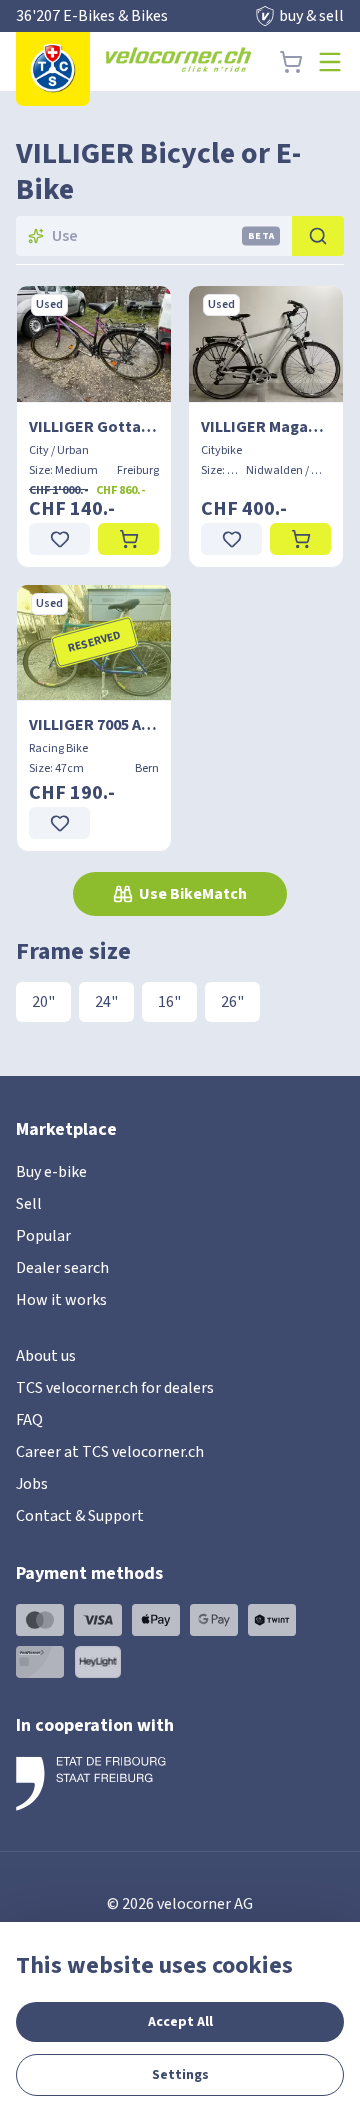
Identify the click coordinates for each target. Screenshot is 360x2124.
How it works (61, 1300)
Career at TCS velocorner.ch (110, 1452)
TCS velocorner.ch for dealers (115, 1388)
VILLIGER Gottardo (94, 427)
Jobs (32, 1484)
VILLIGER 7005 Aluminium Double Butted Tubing (94, 725)
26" (232, 1002)
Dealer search (62, 1268)
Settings (180, 2075)
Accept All (180, 2022)
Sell (29, 1204)
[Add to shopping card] (128, 539)
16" (169, 1002)
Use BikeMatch (193, 894)
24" (106, 1002)
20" (43, 1002)
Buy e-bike (51, 1172)
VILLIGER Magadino (266, 427)
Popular (43, 1236)
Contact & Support (80, 1516)
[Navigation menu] (330, 62)
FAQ (29, 1420)
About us (46, 1356)
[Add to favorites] (59, 539)
